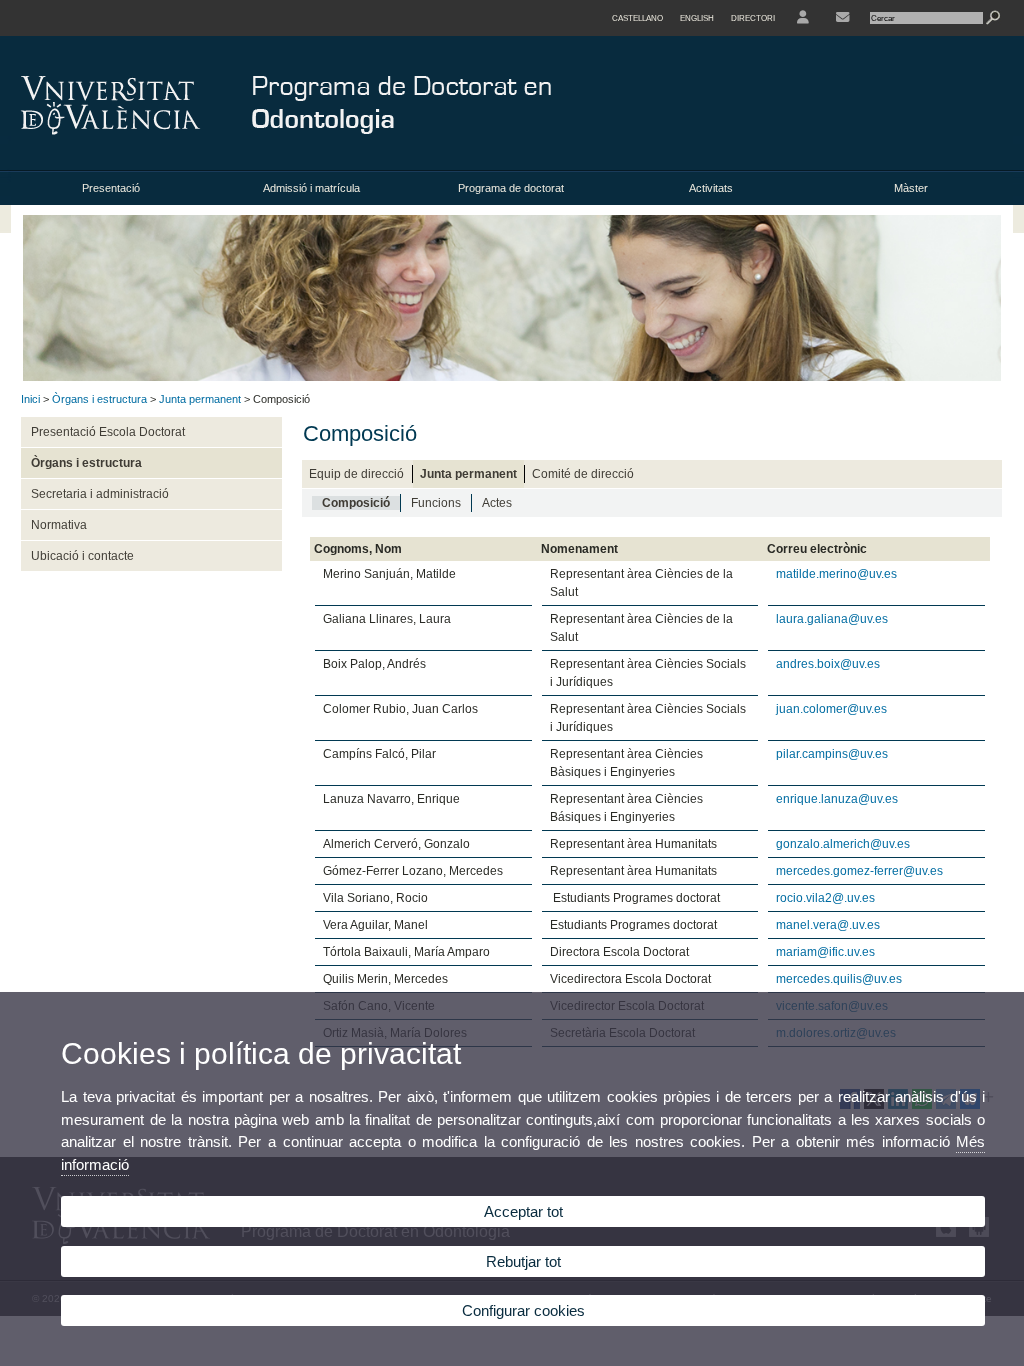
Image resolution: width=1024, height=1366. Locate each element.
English (697, 18)
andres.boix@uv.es (828, 664)
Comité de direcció (583, 474)
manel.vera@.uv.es (828, 925)
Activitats (711, 188)
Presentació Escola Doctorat (108, 432)
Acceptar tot (523, 1211)
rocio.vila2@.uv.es (825, 898)
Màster (911, 188)
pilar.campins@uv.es (832, 754)
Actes (497, 503)
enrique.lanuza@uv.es (837, 799)
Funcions (436, 503)
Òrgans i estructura (99, 399)
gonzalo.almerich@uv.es (843, 844)
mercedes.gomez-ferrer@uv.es (859, 871)
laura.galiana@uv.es (832, 619)
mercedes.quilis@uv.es (839, 979)
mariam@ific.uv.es (825, 952)
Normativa (59, 525)
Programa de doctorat (511, 188)
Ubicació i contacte (82, 556)
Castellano (637, 18)
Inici (30, 399)
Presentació (111, 188)
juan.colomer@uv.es (831, 709)
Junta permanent (200, 399)
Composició (356, 503)
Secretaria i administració (100, 494)
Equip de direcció (356, 474)
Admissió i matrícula (311, 188)
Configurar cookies (523, 1310)
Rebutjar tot (523, 1261)
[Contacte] (842, 18)
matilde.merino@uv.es (836, 574)
